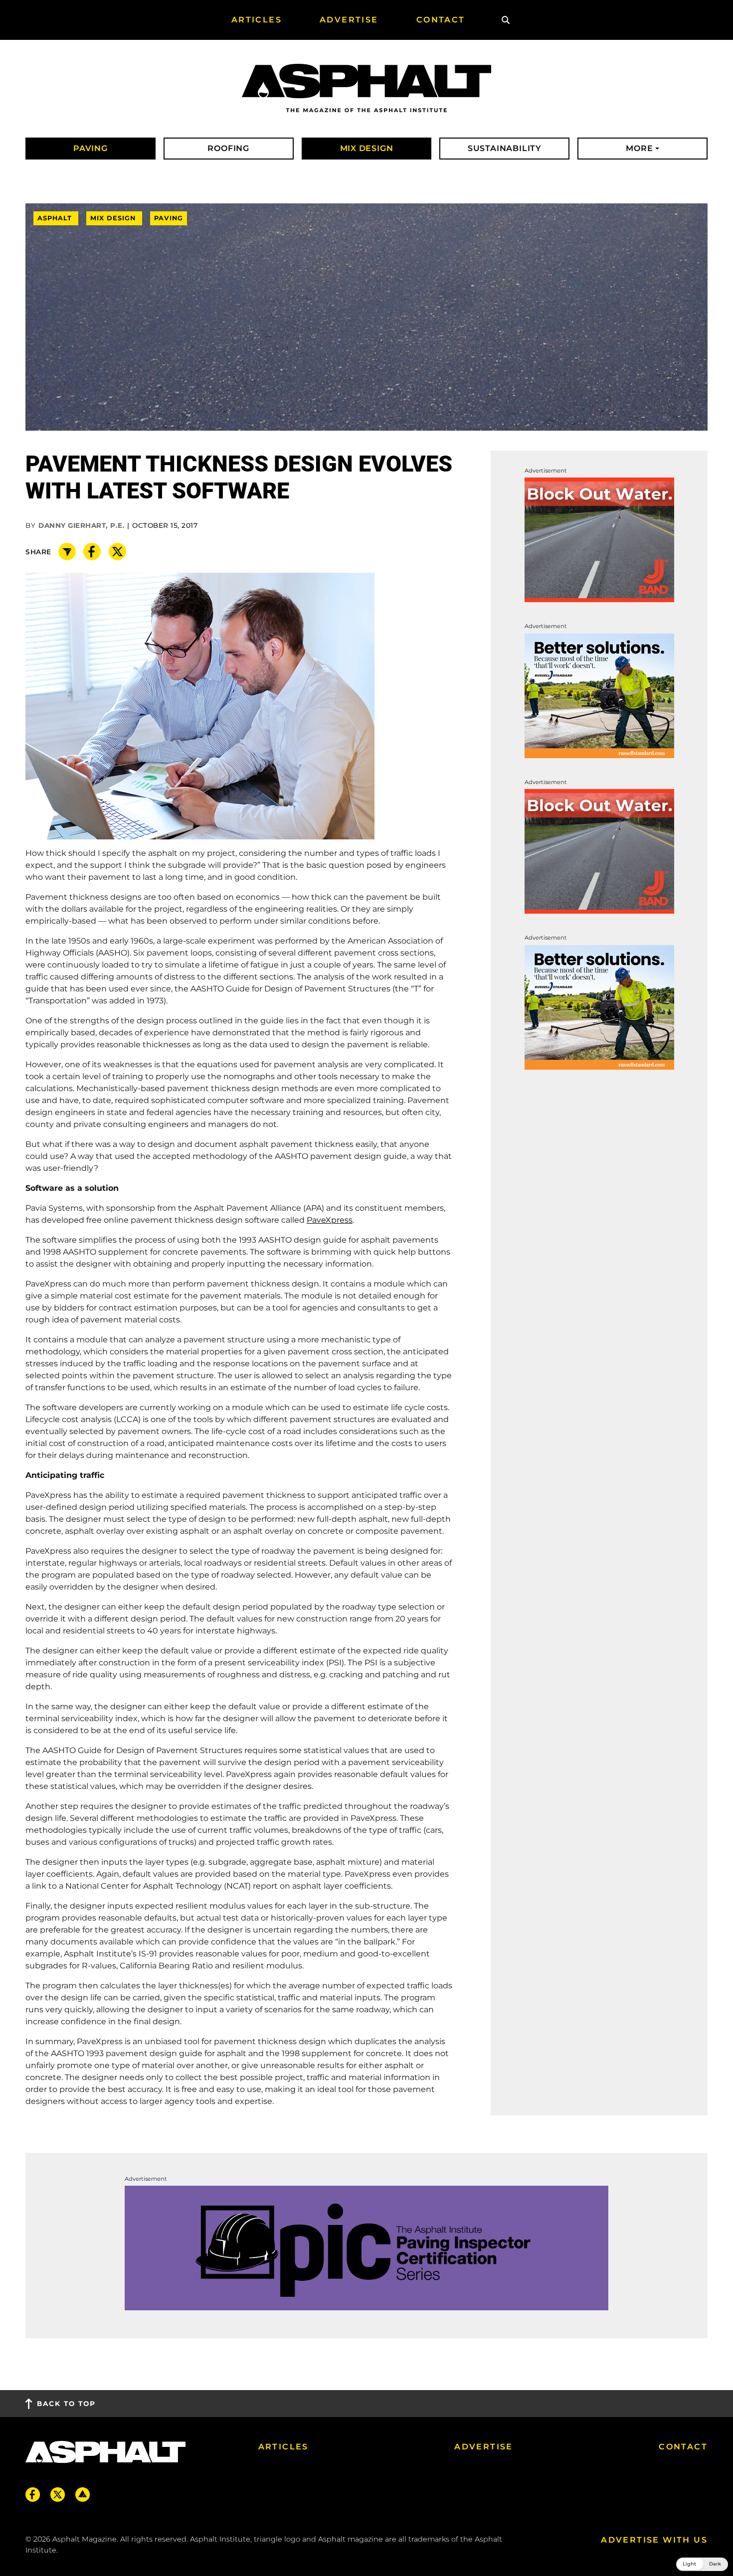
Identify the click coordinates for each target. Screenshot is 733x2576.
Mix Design (114, 219)
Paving (169, 219)
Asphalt (56, 219)
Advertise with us (654, 2540)
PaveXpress (330, 1220)
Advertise (484, 2447)
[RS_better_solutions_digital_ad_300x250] (599, 695)
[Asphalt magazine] (366, 89)
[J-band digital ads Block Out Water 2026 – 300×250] (599, 540)
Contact (683, 2447)
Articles (283, 2447)
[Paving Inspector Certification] (366, 2247)
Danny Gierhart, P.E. (82, 525)
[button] (702, 2564)
